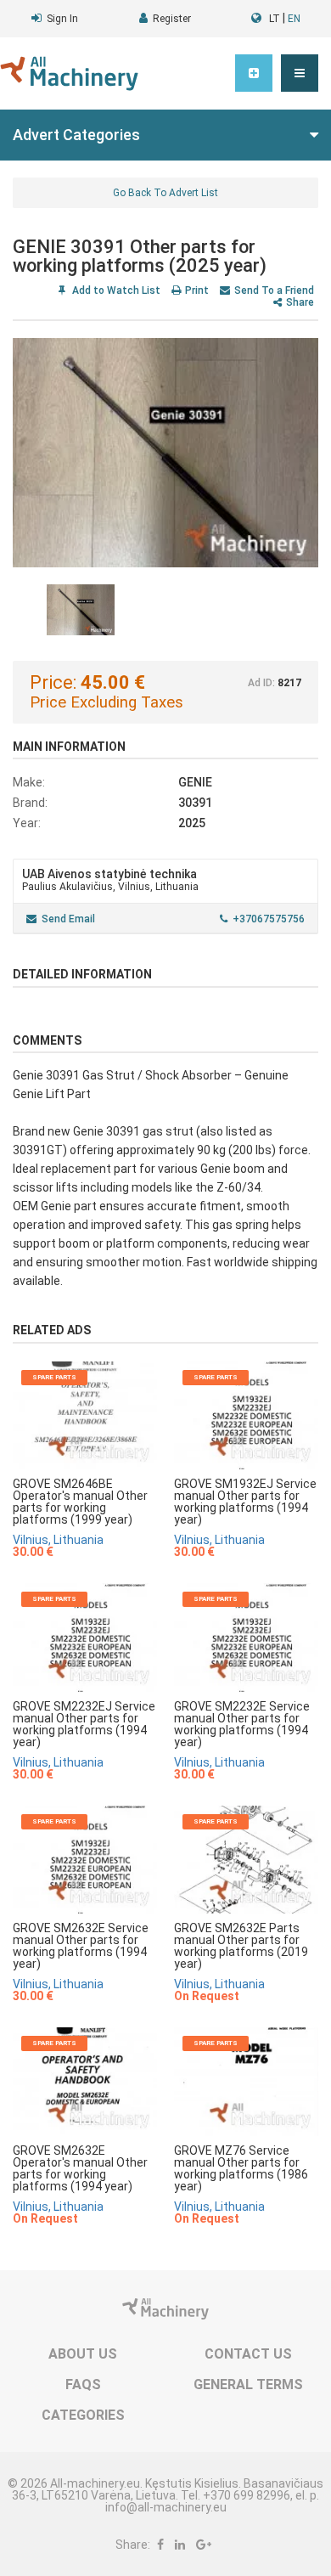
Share (300, 302)
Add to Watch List (115, 290)
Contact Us (248, 2354)
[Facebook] (160, 2545)
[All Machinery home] (69, 73)
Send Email (68, 919)
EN (294, 19)
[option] (165, 453)
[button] (300, 73)
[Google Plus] (204, 2545)
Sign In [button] (62, 19)
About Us (83, 2354)
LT (275, 19)
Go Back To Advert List (165, 193)
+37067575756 (269, 919)
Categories (83, 2415)
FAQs (83, 2384)
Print (197, 290)
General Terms (248, 2384)
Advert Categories (76, 135)
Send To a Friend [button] (274, 290)
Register (172, 19)
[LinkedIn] (180, 2545)
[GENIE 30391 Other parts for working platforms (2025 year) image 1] (165, 453)
